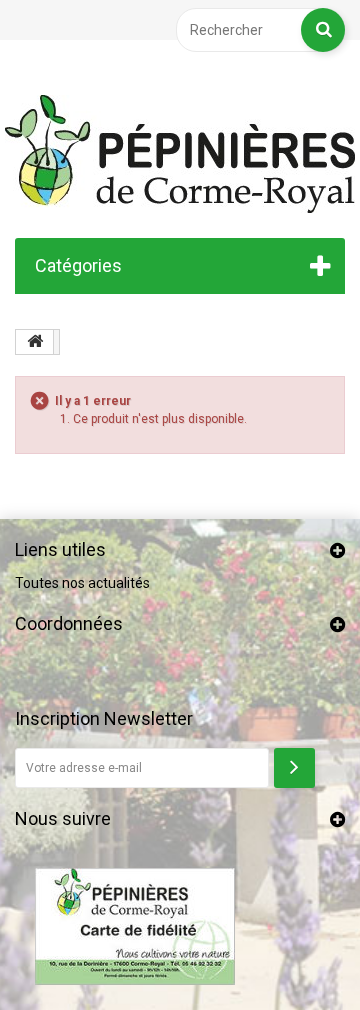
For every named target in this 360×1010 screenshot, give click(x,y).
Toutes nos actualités (82, 583)
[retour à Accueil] (35, 342)
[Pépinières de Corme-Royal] (180, 154)
